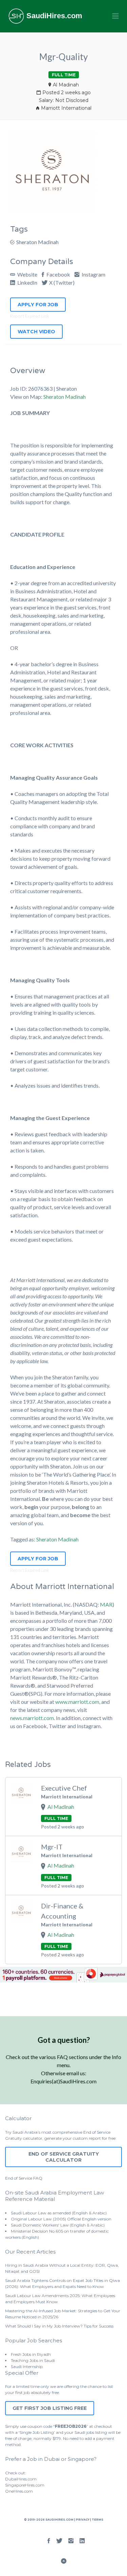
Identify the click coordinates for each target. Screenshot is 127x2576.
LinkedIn (27, 282)
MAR (106, 1604)
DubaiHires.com (21, 2479)
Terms (97, 2520)
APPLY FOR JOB (38, 305)
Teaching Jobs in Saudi (33, 2360)
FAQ (38, 2178)
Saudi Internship (27, 2366)
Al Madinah (66, 85)
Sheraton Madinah (37, 242)
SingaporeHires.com (25, 2485)
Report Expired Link (30, 316)
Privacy (83, 2520)
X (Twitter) (62, 282)
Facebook (58, 274)
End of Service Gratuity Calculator (64, 2157)
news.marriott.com (32, 1718)
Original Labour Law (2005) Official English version (61, 2219)
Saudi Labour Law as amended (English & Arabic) (59, 2213)
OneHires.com (19, 2491)
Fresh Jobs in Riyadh (31, 2354)
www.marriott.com (77, 1702)
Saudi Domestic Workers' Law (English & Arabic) (58, 2225)
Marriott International (66, 108)
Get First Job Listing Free (50, 2408)
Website (27, 274)
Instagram (93, 274)
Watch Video (36, 332)
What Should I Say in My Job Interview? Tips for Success (59, 2326)
